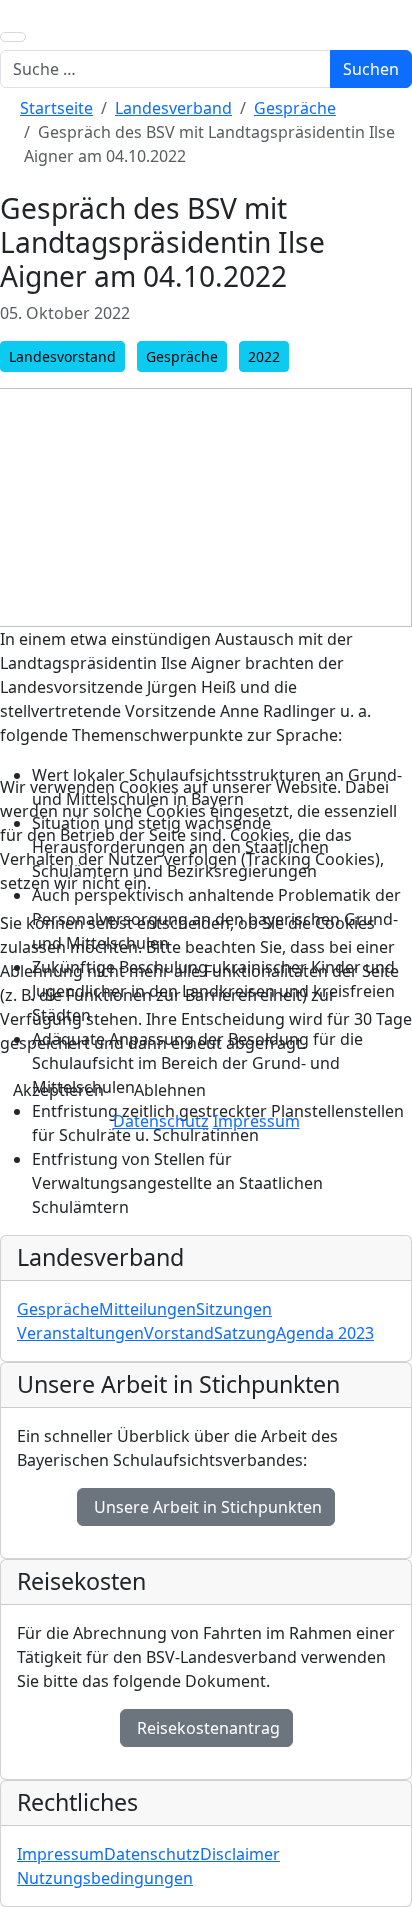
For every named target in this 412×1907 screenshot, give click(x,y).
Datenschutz (161, 1121)
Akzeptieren (58, 1090)
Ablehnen (170, 1090)
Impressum (256, 1121)
